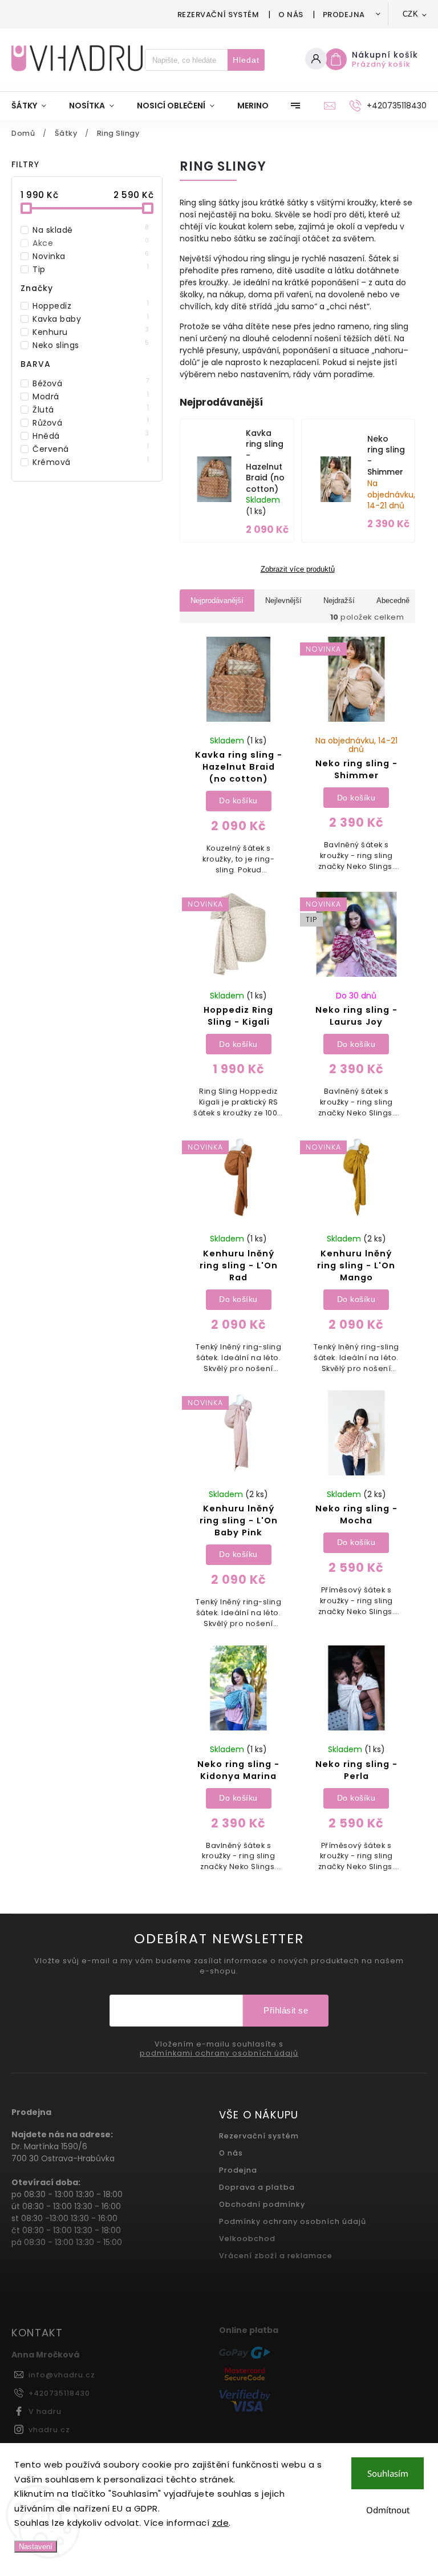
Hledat (246, 60)
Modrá (91, 397)
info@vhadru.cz (62, 2375)
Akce (91, 243)
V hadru (45, 2411)
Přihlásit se (286, 2010)
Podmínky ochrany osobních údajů (293, 2221)
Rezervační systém (218, 15)
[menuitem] (35, 106)
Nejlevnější (283, 600)
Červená (91, 449)
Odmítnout (388, 2510)
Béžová (91, 383)
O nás (291, 15)
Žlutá (91, 410)
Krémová (91, 462)
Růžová (91, 423)
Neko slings (91, 345)
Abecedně (393, 600)
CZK (411, 14)
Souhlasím (388, 2473)
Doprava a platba (257, 2187)
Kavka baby (91, 319)
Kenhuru (91, 332)
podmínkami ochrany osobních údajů (219, 2053)
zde (221, 2523)
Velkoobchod (247, 2239)
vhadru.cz (49, 2430)
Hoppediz (91, 306)
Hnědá (91, 436)
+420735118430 (59, 2393)
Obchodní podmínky (262, 2204)
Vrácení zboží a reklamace (276, 2256)
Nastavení (36, 2547)
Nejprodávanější (217, 600)
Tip (91, 269)
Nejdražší (339, 600)
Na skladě (91, 230)
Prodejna (344, 15)
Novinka (91, 256)
